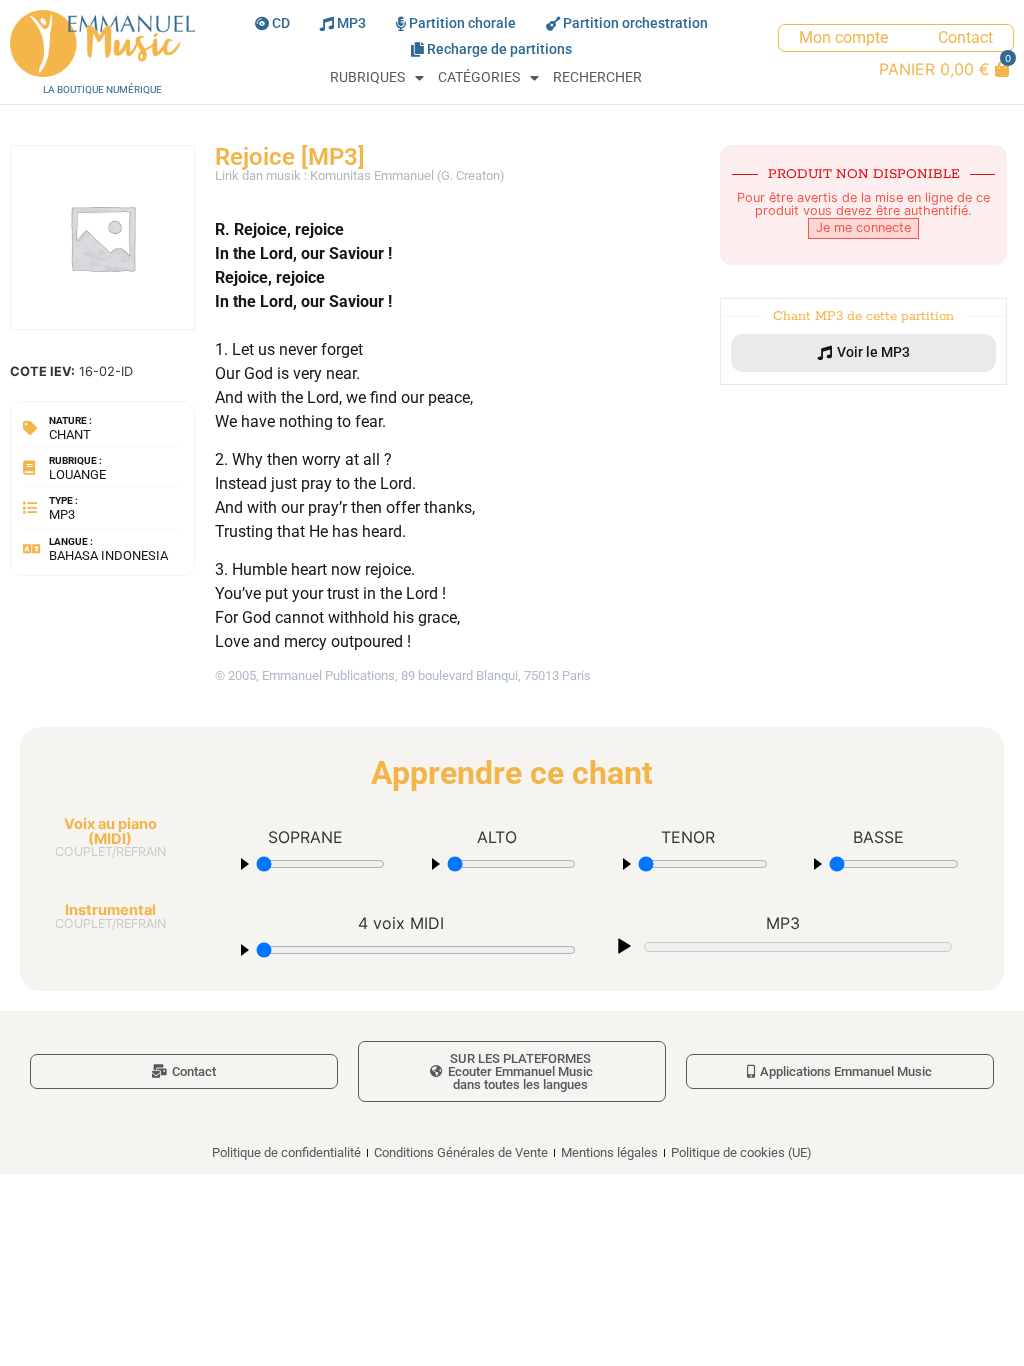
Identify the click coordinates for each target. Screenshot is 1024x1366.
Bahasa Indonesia (108, 555)
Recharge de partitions (499, 49)
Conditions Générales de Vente (461, 1152)
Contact (965, 37)
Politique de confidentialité (286, 1152)
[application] (783, 945)
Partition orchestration (635, 23)
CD (281, 23)
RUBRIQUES (367, 77)
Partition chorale (462, 23)
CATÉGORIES (479, 77)
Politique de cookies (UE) (741, 1152)
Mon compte (843, 37)
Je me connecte (863, 227)
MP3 (351, 23)
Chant (70, 434)
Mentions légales (609, 1152)
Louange (77, 474)
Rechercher (597, 77)
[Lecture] (624, 947)
